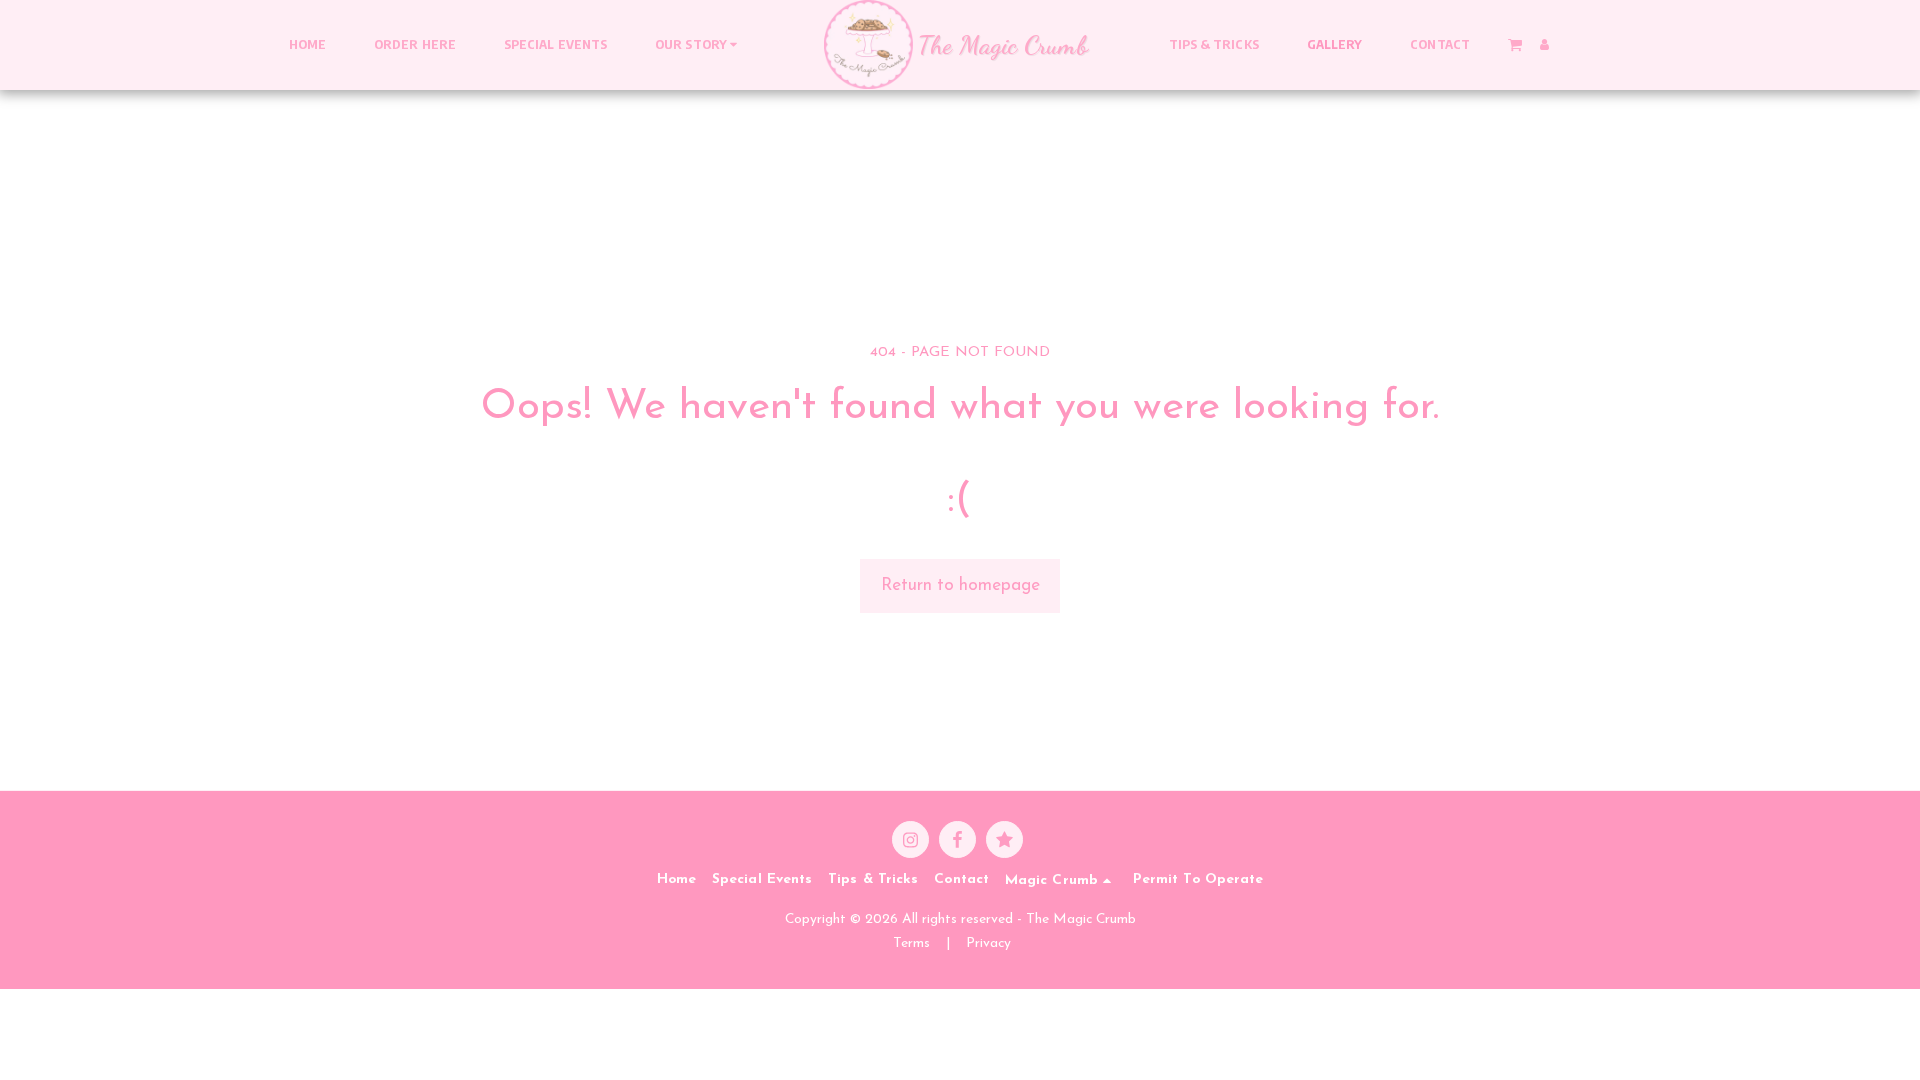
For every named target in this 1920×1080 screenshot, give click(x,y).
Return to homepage (960, 585)
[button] (699, 45)
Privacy (988, 943)
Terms (911, 943)
